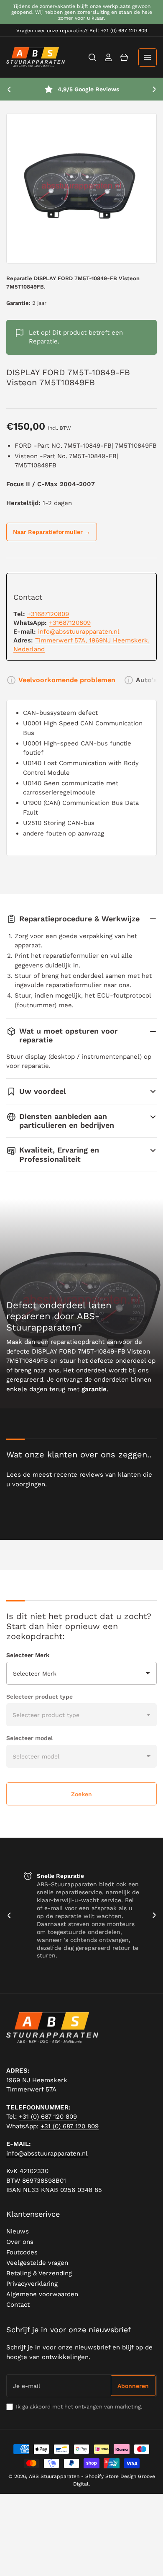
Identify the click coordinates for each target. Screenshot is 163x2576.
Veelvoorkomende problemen (67, 680)
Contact (18, 2305)
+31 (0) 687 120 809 (48, 2117)
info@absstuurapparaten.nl (79, 632)
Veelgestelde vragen (37, 2263)
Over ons (20, 2242)
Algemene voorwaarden (42, 2294)
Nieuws (18, 2231)
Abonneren (133, 2386)
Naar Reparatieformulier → (52, 532)
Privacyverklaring (32, 2284)
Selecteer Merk (28, 1655)
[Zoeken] (92, 57)
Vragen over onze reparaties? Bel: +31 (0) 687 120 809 (82, 31)
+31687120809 (48, 614)
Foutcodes (22, 2252)
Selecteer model (29, 1738)
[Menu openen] (148, 57)
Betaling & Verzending (39, 2273)
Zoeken (81, 1794)
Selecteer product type (39, 1697)
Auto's (146, 680)
